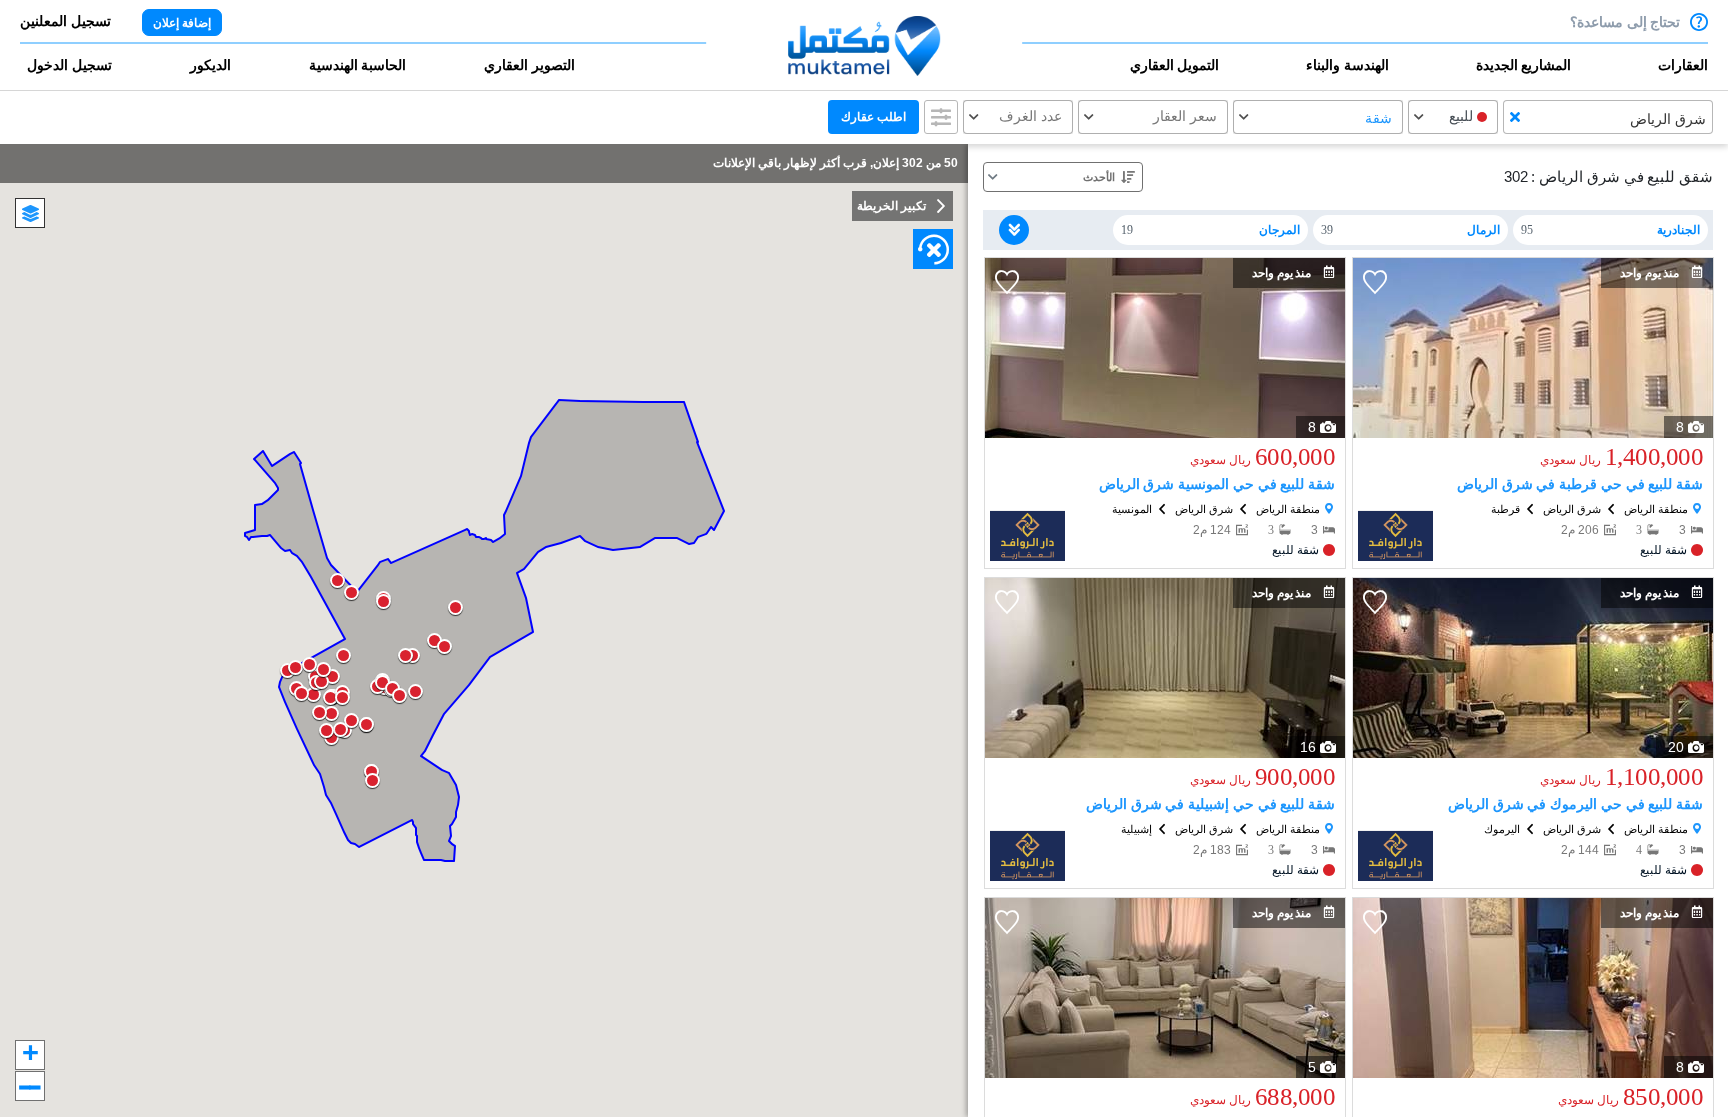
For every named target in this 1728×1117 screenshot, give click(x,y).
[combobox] (1608, 117)
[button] (1634, 74)
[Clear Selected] (1515, 117)
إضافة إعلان (182, 23)
